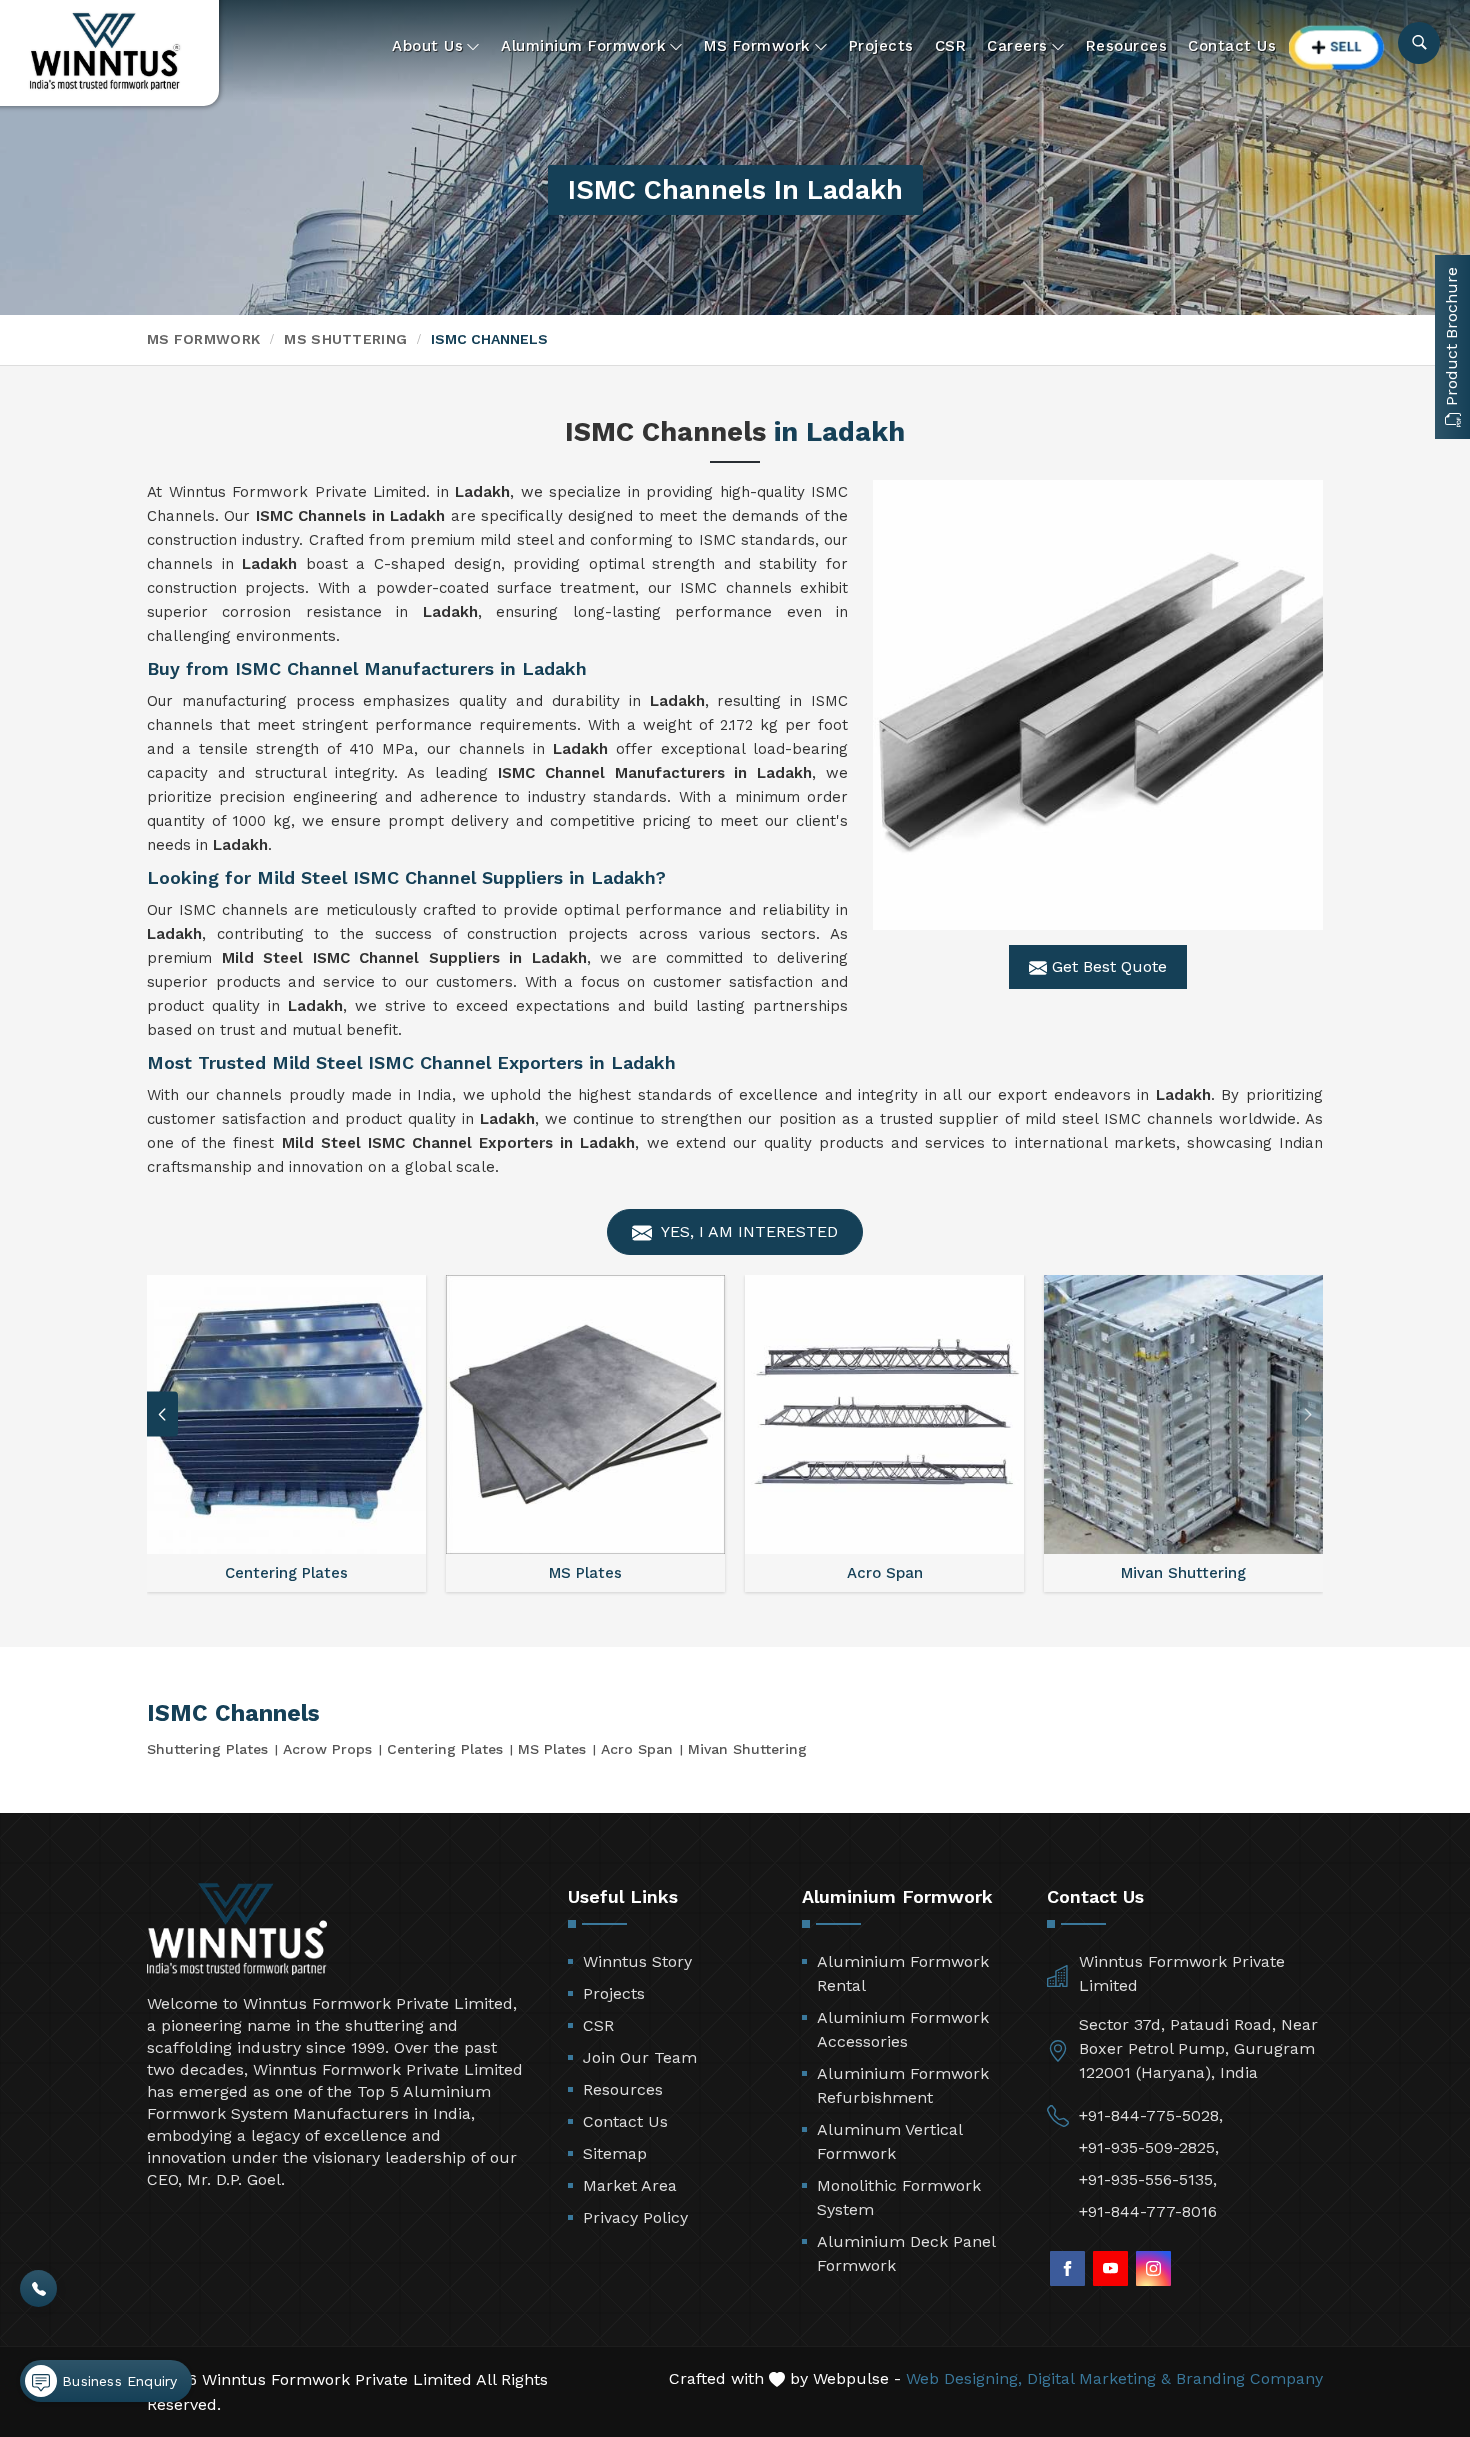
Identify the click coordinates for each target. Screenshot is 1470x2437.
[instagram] (1153, 2268)
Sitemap (615, 2153)
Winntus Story (637, 1961)
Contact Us (1232, 46)
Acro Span (637, 1749)
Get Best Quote (1107, 966)
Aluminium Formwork (583, 46)
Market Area (630, 2185)
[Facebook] (1067, 2268)
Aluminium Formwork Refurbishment (903, 2085)
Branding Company (1249, 2378)
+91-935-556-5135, (1148, 2179)
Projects (881, 46)
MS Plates (552, 1749)
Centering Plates (445, 1749)
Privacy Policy (635, 2217)
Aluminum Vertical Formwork (889, 2141)
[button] (1308, 1414)
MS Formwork (757, 46)
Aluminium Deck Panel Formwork (906, 2253)
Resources (1127, 46)
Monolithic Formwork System (899, 2197)
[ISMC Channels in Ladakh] (1098, 705)
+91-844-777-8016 (1148, 2211)
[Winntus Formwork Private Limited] (105, 51)
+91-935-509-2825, (1149, 2147)
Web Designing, (964, 2378)
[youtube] (1110, 2268)
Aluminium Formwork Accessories (903, 2029)
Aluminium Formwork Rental (903, 1973)
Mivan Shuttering (747, 1749)
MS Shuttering (345, 339)
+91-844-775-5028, (1151, 2115)
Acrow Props (327, 1749)
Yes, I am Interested (747, 1231)
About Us (427, 46)
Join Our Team (640, 2057)
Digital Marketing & (1099, 2378)
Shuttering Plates (207, 1749)
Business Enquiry (117, 2381)
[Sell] (1337, 47)
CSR (951, 46)
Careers (1017, 46)
